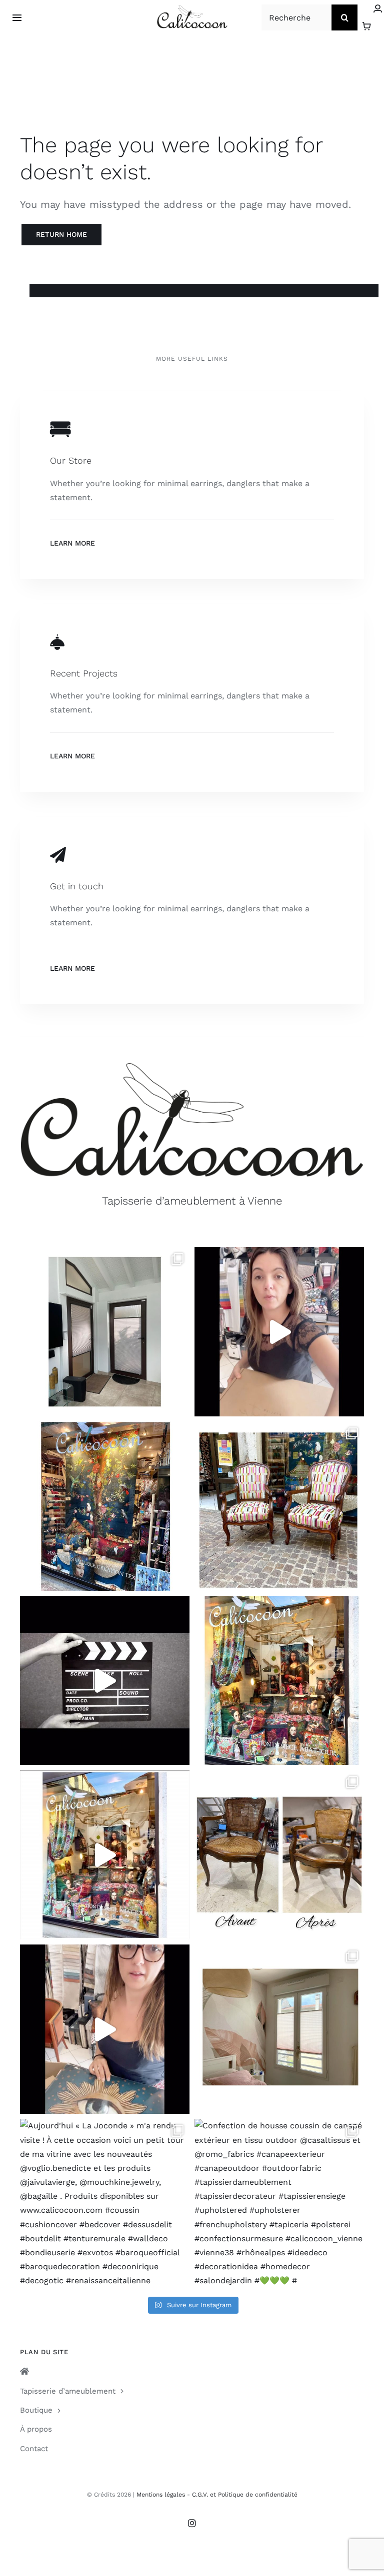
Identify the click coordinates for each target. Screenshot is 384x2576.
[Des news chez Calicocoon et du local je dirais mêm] (279, 1332)
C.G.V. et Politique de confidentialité (245, 2495)
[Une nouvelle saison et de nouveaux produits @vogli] (105, 2029)
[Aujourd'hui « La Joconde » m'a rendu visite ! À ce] (105, 2204)
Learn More (72, 543)
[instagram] (192, 2523)
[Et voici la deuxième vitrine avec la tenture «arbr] (105, 1506)
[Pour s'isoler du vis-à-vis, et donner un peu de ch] (279, 2029)
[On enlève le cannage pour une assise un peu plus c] (279, 1855)
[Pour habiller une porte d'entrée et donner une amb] (105, 1332)
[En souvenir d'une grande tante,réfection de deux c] (279, 1506)
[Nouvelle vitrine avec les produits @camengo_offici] (279, 1680)
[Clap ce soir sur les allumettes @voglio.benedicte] (105, 1680)
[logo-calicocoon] (192, 9)
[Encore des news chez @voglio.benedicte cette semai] (105, 1855)
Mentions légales (161, 2495)
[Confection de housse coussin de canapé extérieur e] (279, 2204)
